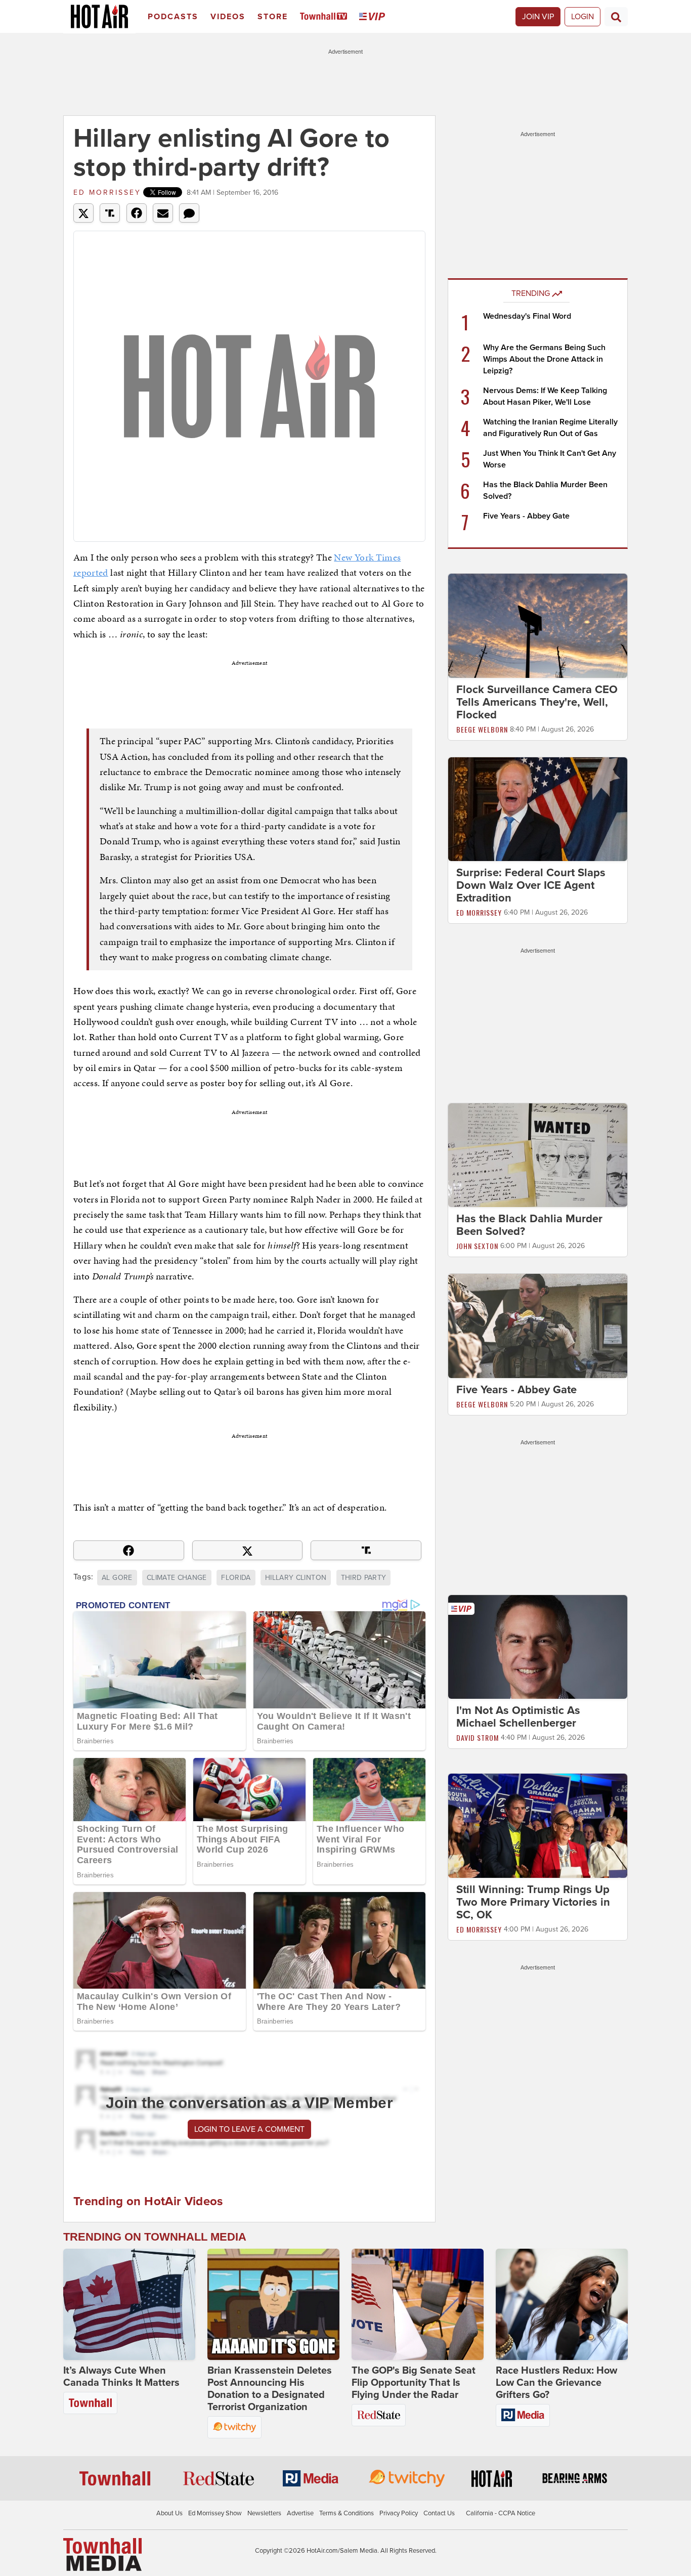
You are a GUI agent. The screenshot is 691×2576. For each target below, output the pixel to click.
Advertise (300, 2513)
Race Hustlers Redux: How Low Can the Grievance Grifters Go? (556, 2383)
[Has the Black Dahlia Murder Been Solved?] (538, 1155)
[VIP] (374, 17)
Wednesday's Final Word (527, 316)
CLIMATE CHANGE (177, 1578)
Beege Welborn (482, 729)
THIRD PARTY (364, 1578)
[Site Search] (616, 17)
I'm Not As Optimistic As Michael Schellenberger (518, 1717)
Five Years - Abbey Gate (526, 516)
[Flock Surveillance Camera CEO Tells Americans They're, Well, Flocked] (538, 625)
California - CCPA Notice (501, 2513)
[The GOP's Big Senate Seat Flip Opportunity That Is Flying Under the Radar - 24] (418, 2304)
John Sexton (477, 1246)
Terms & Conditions (347, 2513)
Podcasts (173, 17)
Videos (228, 17)
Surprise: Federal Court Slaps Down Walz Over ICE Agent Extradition (531, 885)
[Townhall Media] (102, 2554)
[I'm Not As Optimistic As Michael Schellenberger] (538, 1646)
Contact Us (439, 2513)
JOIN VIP (538, 17)
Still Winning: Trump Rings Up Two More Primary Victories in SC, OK (533, 1902)
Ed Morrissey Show (215, 2513)
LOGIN (582, 17)
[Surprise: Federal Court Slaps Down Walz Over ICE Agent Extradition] (538, 808)
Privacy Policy (399, 2513)
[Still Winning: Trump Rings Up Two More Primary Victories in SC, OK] (538, 1825)
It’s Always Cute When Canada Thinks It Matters (121, 2377)
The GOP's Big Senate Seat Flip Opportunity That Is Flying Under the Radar (414, 2383)
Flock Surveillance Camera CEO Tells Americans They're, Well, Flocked (537, 702)
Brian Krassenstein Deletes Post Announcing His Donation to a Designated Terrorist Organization (270, 2389)
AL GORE (117, 1578)
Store (273, 17)
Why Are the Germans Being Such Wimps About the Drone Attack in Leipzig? (544, 359)
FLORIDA (236, 1578)
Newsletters (264, 2513)
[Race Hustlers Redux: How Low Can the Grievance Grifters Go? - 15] (562, 2304)
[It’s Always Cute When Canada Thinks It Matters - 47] (129, 2304)
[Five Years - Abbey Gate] (538, 1325)
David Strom (478, 1737)
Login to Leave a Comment (249, 2129)
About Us (169, 2513)
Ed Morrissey (107, 192)
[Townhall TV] (326, 17)
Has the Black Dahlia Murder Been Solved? (529, 1225)
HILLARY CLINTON (296, 1578)
